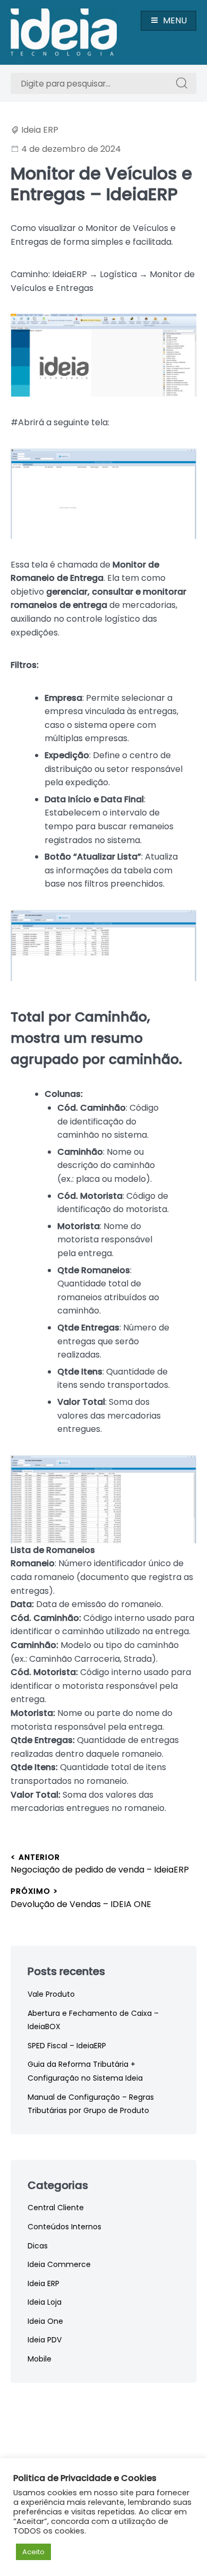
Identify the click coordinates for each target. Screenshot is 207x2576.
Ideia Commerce (59, 2264)
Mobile (40, 2359)
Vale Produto (51, 1994)
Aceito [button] (33, 2552)
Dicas (38, 2246)
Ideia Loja (45, 2302)
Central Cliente (56, 2208)
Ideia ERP (40, 130)
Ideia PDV (45, 2340)
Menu (175, 20)
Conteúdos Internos (64, 2227)
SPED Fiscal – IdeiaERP (67, 2046)
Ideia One (45, 2321)
